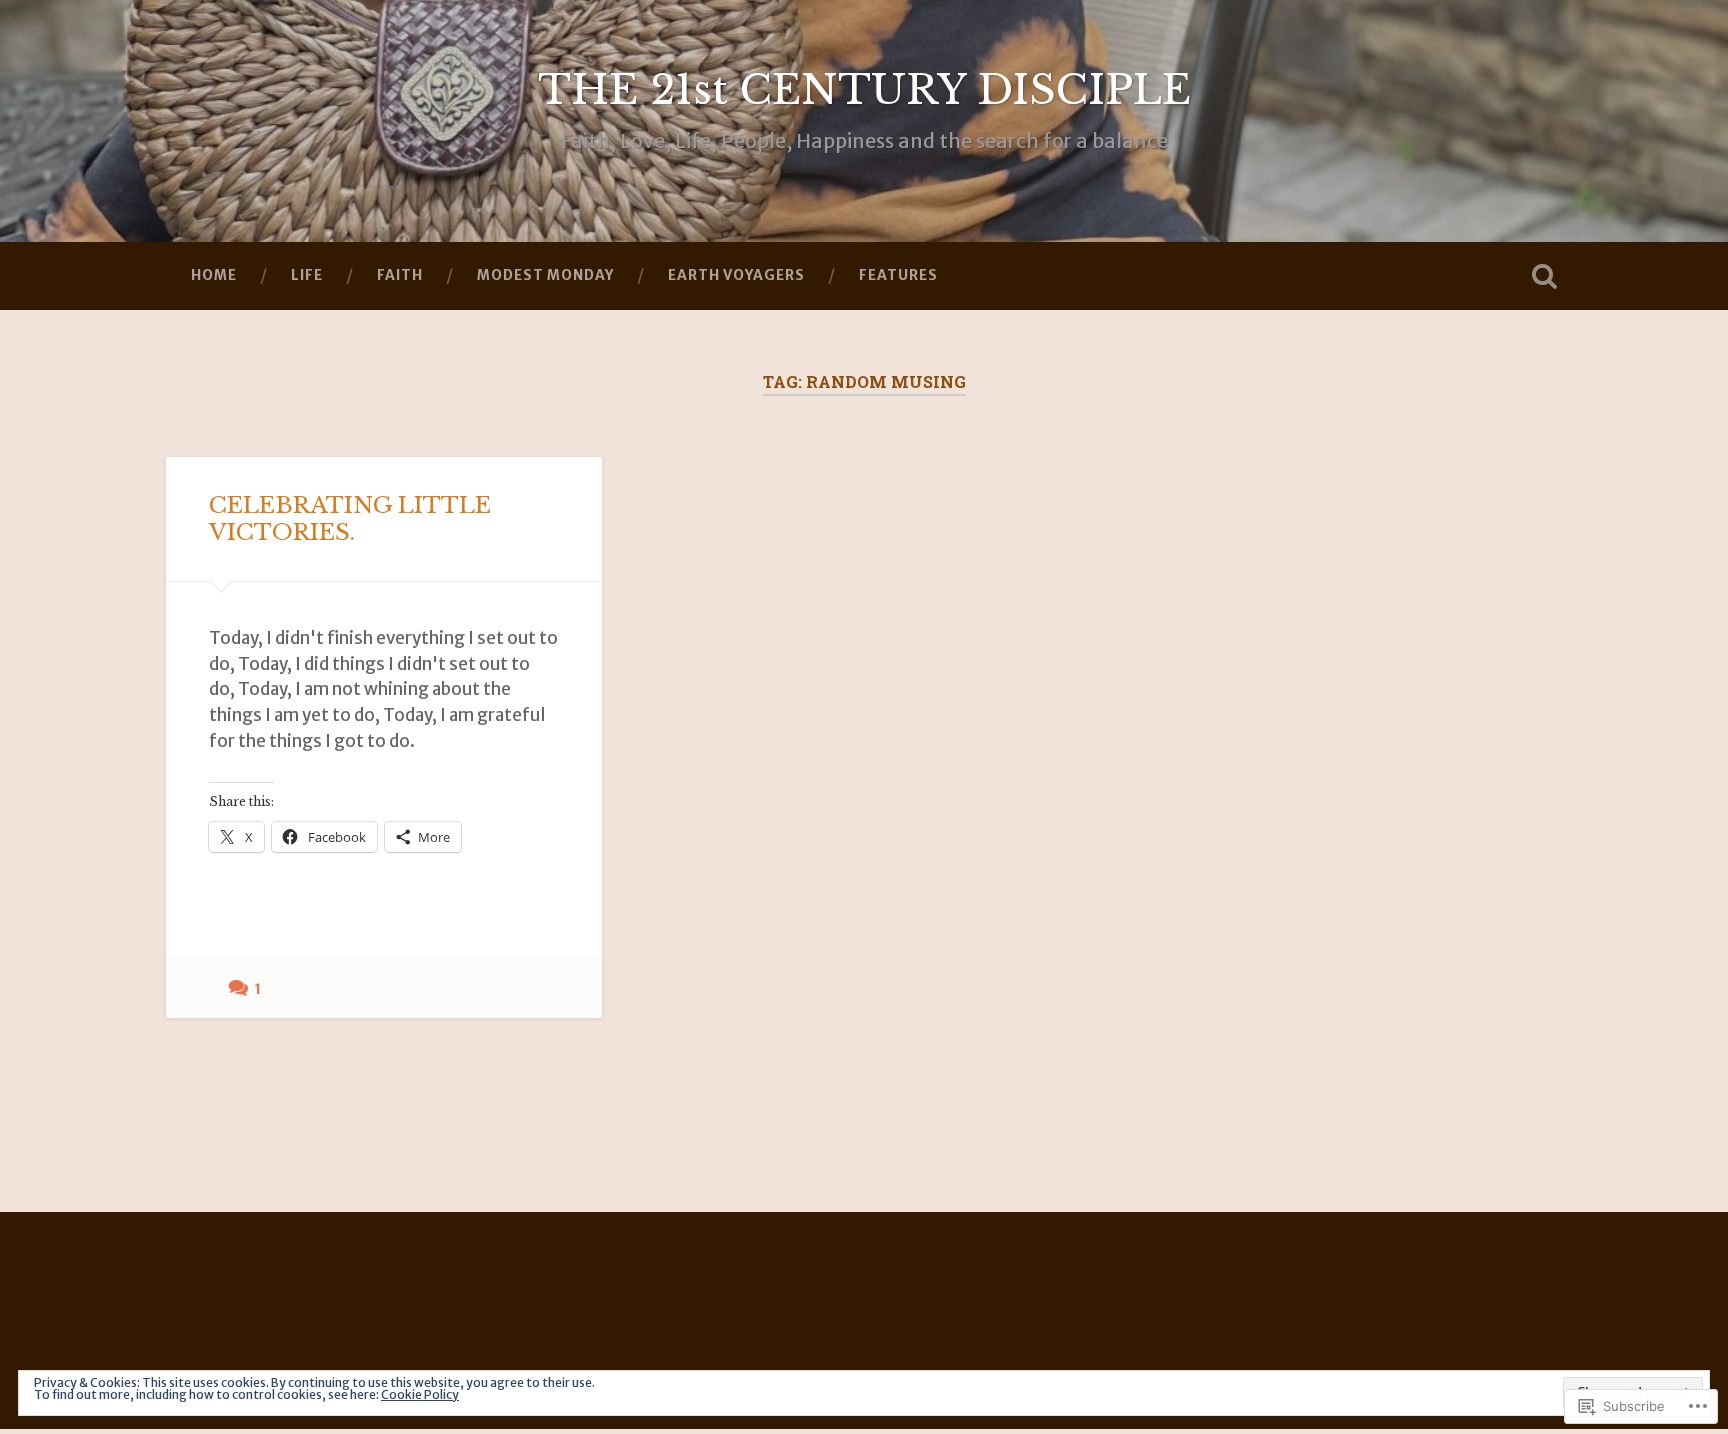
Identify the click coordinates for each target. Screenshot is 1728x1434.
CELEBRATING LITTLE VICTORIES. (350, 518)
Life (307, 275)
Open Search (1544, 276)
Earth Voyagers (736, 275)
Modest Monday (545, 275)
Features (898, 275)
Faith (400, 275)
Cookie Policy (420, 1394)
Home (214, 275)
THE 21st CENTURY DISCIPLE (864, 90)
